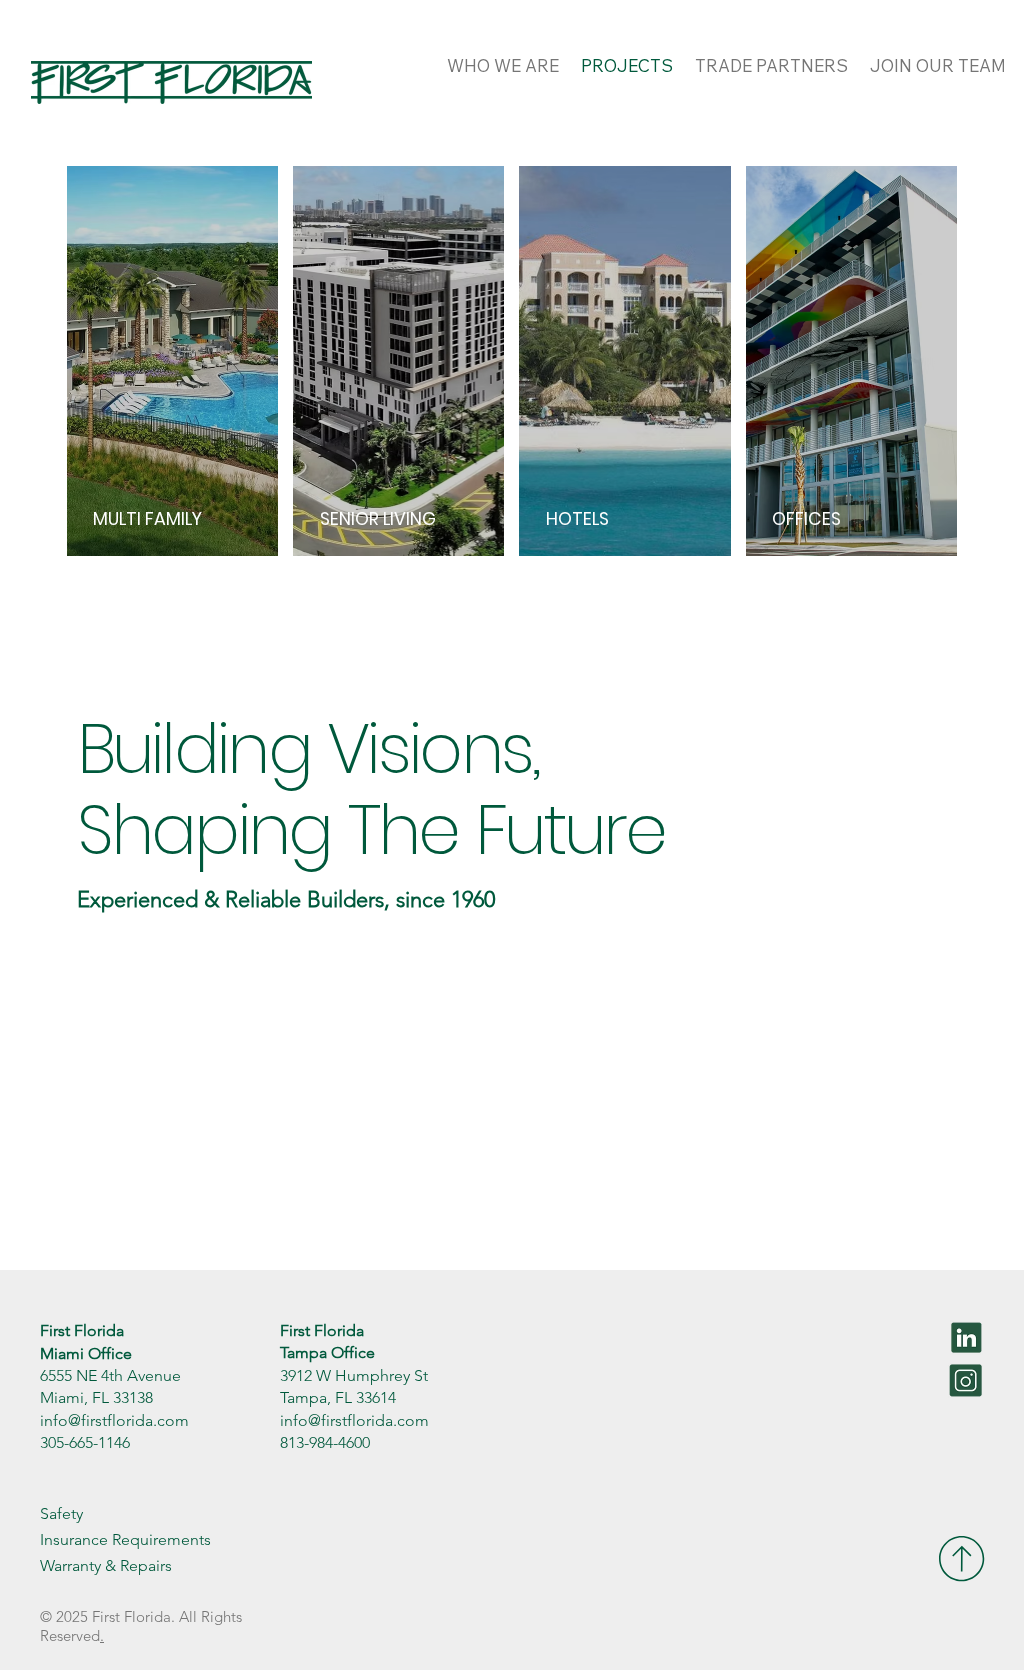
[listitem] (172, 361)
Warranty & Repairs (106, 1565)
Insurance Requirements (125, 1539)
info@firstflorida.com (114, 1420)
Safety (61, 1513)
